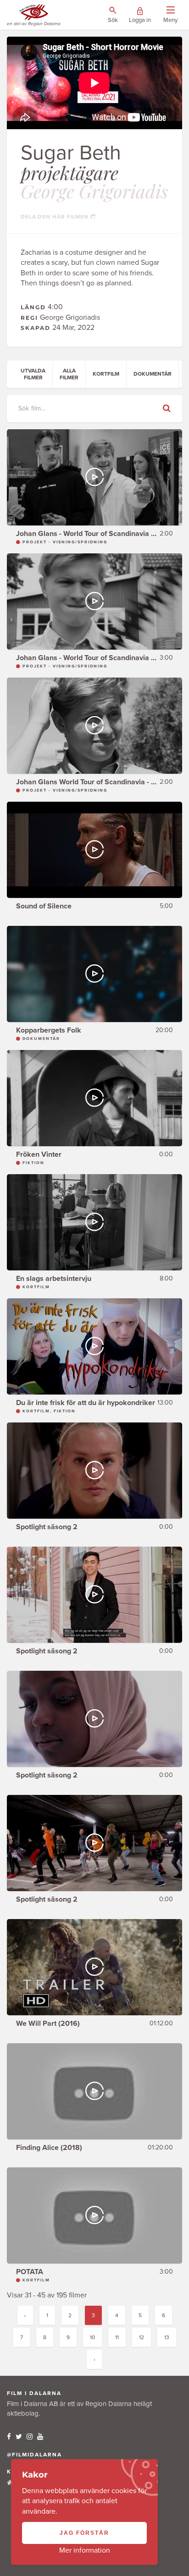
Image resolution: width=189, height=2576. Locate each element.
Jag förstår (84, 2533)
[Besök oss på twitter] (19, 2437)
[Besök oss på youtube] (40, 2437)
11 (117, 2337)
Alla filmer (69, 374)
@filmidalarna (34, 2455)
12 (142, 2337)
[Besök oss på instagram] (30, 2437)
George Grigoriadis (94, 191)
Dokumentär (153, 374)
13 (167, 2337)
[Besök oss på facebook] (9, 2437)
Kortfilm (106, 374)
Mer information (85, 2550)
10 (92, 2337)
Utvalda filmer (33, 374)
